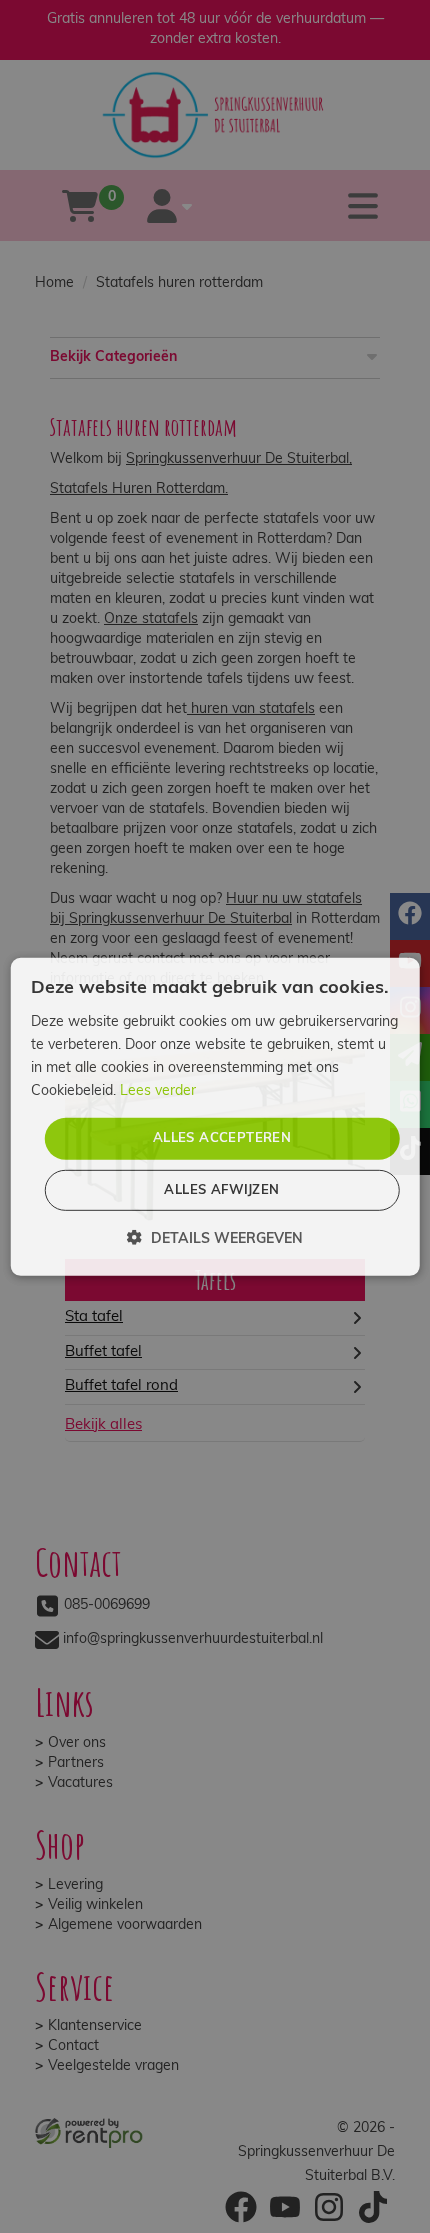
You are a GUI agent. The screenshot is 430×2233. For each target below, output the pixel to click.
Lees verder (158, 1091)
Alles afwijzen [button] (221, 1190)
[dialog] (215, 1116)
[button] (215, 1238)
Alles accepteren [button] (222, 1138)
